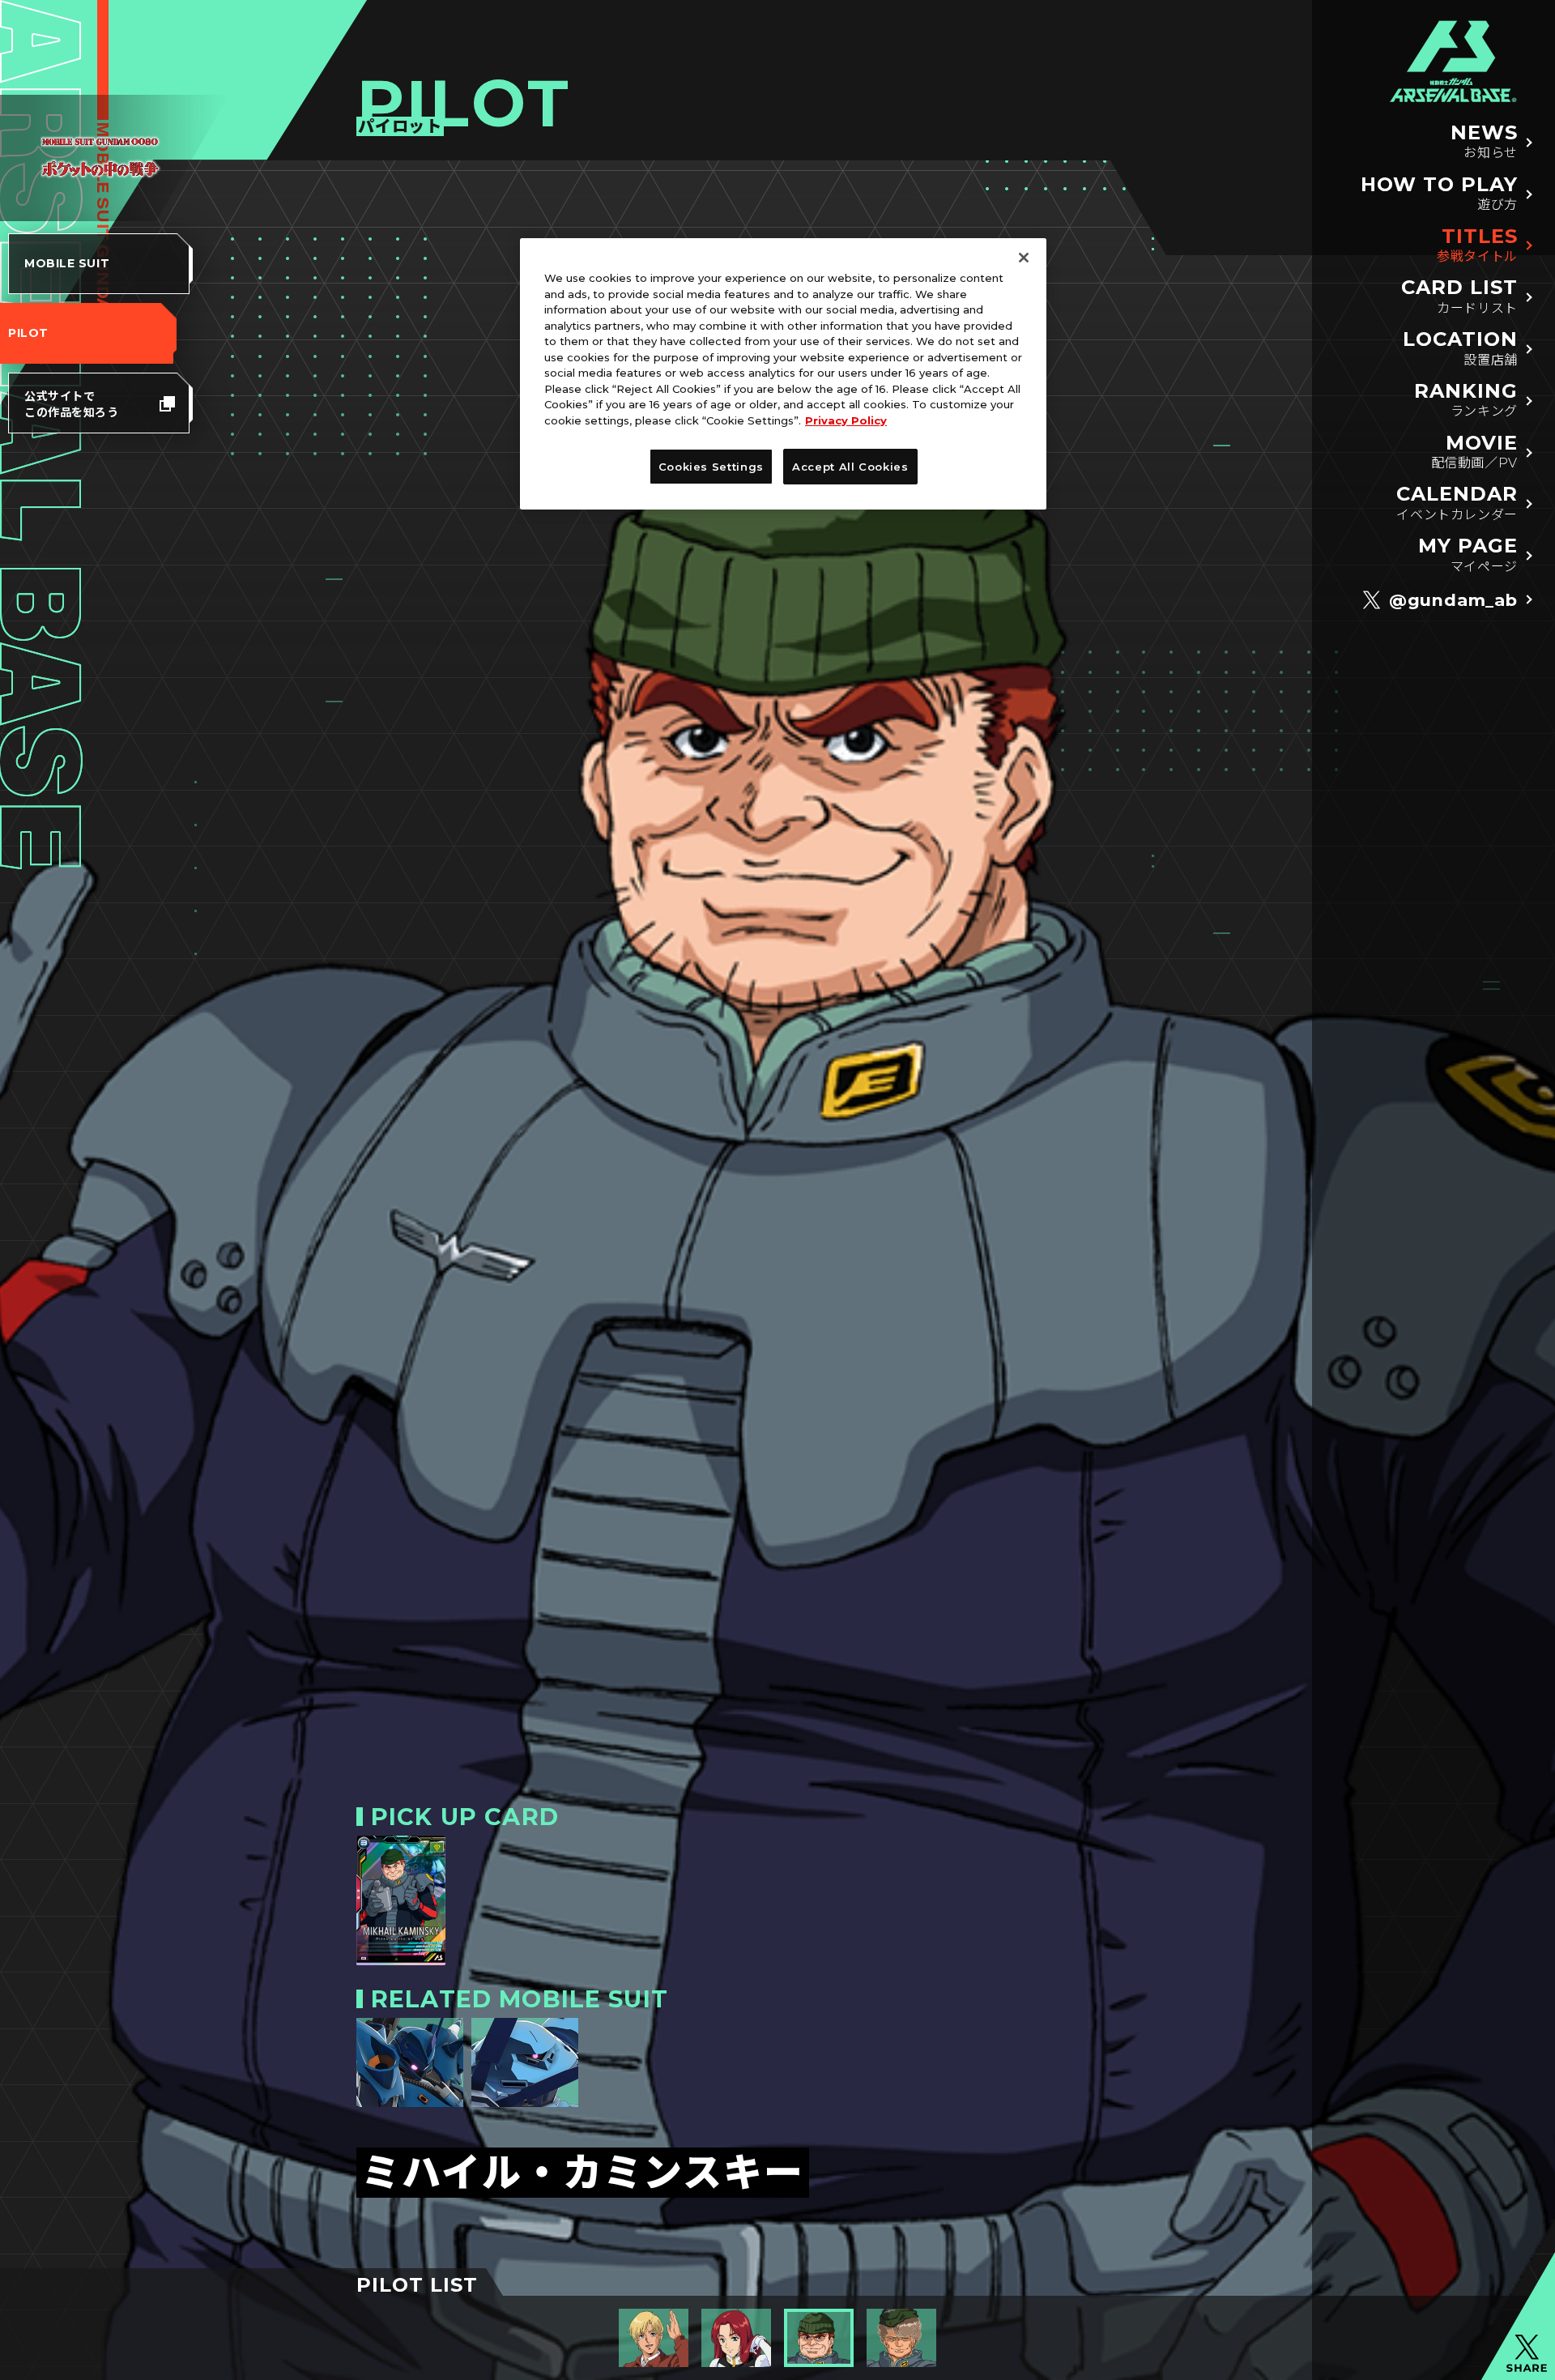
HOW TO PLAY (1439, 193)
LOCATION (1460, 348)
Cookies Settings (711, 467)
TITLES (1477, 245)
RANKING (1466, 400)
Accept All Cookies (850, 467)
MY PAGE (1468, 554)
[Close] (1024, 258)
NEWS (1484, 141)
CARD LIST (1459, 296)
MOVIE (1474, 452)
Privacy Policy (846, 420)
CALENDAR (1457, 503)
